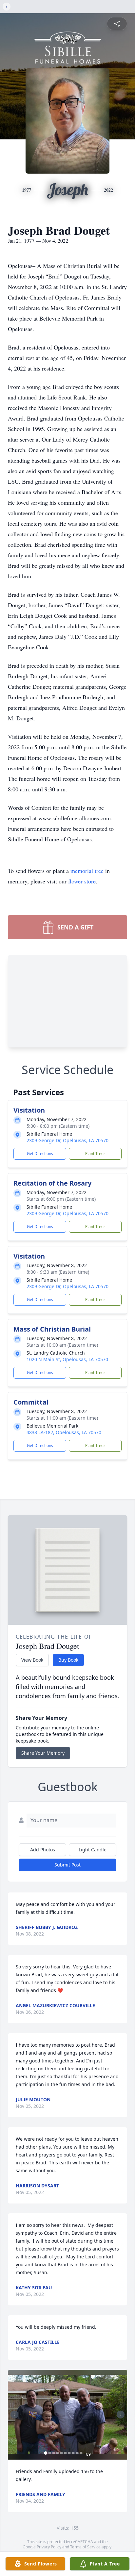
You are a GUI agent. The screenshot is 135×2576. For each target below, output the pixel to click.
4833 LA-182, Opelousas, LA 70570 (64, 1432)
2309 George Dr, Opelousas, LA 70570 (67, 1140)
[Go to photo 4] (58, 2453)
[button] (67, 2415)
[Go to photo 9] (77, 2453)
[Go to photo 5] (62, 2453)
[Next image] (121, 2415)
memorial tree (87, 871)
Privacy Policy (49, 2547)
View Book (32, 1660)
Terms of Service (85, 2547)
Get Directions (40, 1154)
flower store (82, 881)
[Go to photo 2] (50, 2453)
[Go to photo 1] (46, 2453)
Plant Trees (95, 1154)
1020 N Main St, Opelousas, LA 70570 (67, 1359)
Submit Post (67, 1865)
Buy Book (68, 1660)
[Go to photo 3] (54, 2453)
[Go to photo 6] (66, 2453)
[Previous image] (14, 2415)
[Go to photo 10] (81, 2453)
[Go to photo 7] (69, 2453)
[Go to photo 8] (73, 2453)
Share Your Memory (43, 1753)
